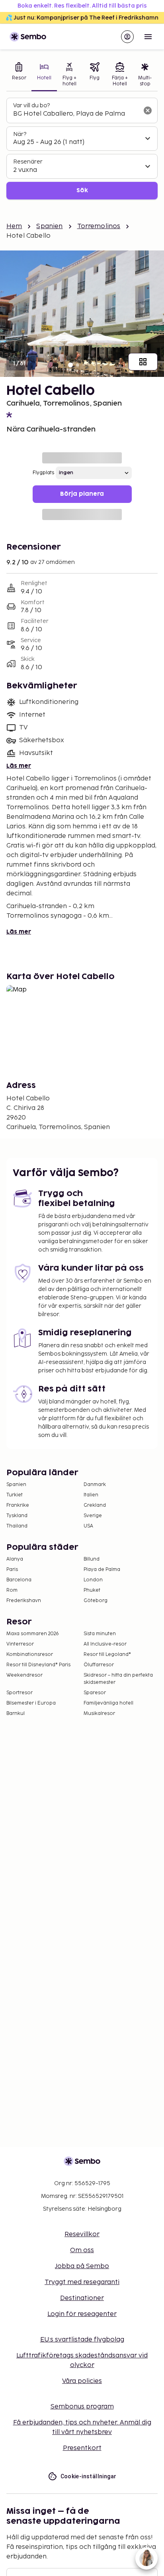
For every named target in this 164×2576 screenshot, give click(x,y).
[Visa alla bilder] (143, 362)
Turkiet (15, 1495)
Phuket (92, 1590)
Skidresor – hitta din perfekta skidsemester (118, 1679)
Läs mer (19, 766)
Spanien (49, 226)
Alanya (15, 1559)
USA (88, 1526)
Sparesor (95, 1693)
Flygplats (43, 473)
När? (20, 134)
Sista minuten (100, 1634)
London (93, 1580)
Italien (91, 1495)
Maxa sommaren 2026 (33, 1634)
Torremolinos (99, 226)
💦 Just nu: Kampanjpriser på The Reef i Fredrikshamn (82, 18)
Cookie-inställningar (89, 2476)
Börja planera (82, 494)
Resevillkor (82, 2234)
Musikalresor (99, 1714)
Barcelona (19, 1580)
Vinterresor (20, 1644)
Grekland (95, 1505)
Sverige (93, 1516)
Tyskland (17, 1516)
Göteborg (96, 1601)
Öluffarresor (99, 1665)
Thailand (17, 1526)
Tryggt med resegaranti (82, 2282)
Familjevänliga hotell (108, 1703)
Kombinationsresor (30, 1655)
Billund (92, 1559)
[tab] (19, 75)
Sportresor (20, 1693)
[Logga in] (127, 37)
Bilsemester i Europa (31, 1703)
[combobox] (76, 114)
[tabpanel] (82, 149)
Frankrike (18, 1505)
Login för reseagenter (82, 2314)
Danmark (95, 1485)
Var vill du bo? (31, 105)
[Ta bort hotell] (148, 110)
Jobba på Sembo (82, 2266)
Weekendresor (24, 1675)
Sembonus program (82, 2407)
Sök (82, 190)
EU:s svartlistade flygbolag (82, 2340)
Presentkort (82, 2448)
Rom (12, 1590)
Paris (12, 1570)
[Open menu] (148, 37)
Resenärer (28, 162)
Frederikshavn (24, 1601)
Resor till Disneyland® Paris (38, 1665)
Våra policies (82, 2381)
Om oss (82, 2250)
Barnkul (16, 1714)
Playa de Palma (102, 1570)
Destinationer (82, 2298)
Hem (14, 226)
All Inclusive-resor (105, 1644)
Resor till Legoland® (107, 1655)
